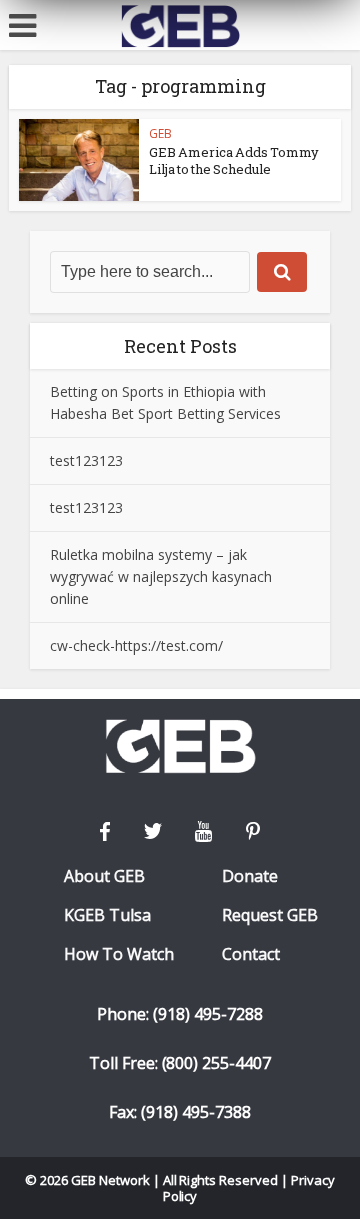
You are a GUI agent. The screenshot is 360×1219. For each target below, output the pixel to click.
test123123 (86, 460)
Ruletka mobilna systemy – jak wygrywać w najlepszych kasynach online (161, 576)
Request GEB (270, 915)
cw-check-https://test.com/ (136, 645)
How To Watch (119, 954)
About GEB (104, 876)
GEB (160, 133)
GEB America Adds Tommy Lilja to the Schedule (234, 160)
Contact (251, 954)
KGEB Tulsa (107, 915)
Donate (250, 876)
